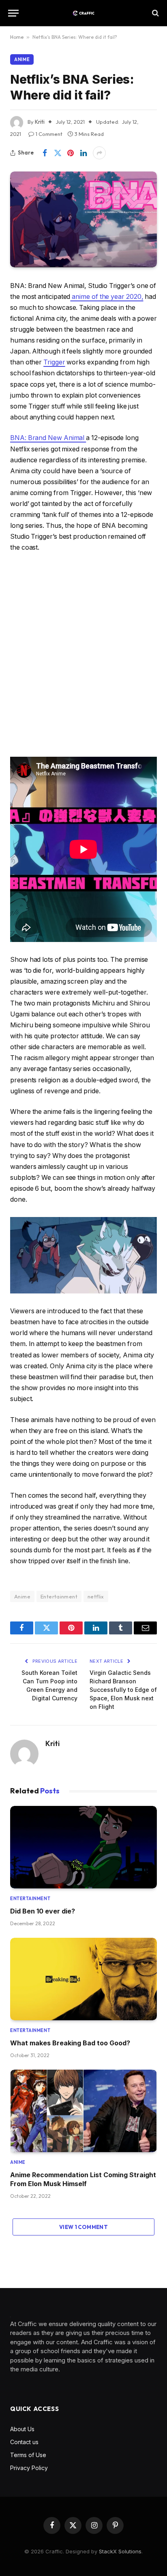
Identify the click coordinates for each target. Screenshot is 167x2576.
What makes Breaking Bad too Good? (70, 2043)
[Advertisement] (83, 655)
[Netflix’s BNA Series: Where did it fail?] (83, 219)
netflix (96, 1596)
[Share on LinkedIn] (83, 153)
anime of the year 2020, (107, 297)
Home (17, 37)
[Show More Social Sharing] (99, 153)
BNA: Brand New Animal (48, 438)
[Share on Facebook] (45, 153)
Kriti (52, 1744)
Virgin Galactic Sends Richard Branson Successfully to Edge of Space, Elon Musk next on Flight (123, 1690)
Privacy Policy (29, 2468)
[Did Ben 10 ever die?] (83, 1847)
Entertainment (59, 1596)
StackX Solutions (120, 2551)
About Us (22, 2429)
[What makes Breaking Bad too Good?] (83, 1979)
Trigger (54, 362)
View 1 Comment (83, 2227)
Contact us (24, 2442)
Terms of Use (28, 2455)
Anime (22, 59)
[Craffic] (83, 13)
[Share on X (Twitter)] (58, 153)
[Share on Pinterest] (71, 153)
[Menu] (13, 13)
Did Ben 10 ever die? (43, 1911)
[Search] (155, 13)
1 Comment (49, 134)
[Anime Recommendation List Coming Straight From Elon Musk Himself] (83, 2111)
